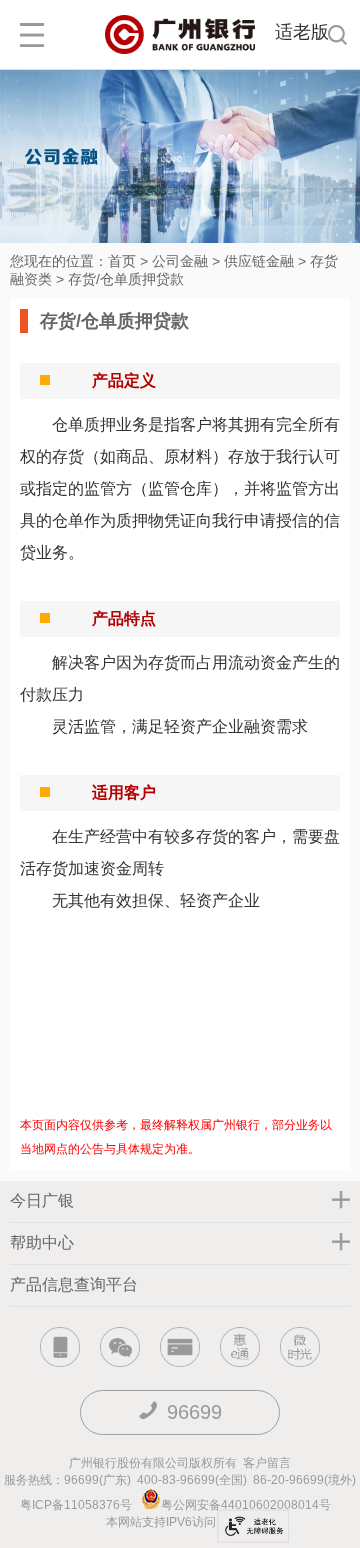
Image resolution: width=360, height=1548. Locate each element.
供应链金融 (259, 261)
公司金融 (180, 261)
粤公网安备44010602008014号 (247, 1505)
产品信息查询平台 (74, 1284)
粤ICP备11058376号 (76, 1505)
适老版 (302, 32)
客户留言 (267, 1463)
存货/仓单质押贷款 (126, 279)
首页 (122, 261)
